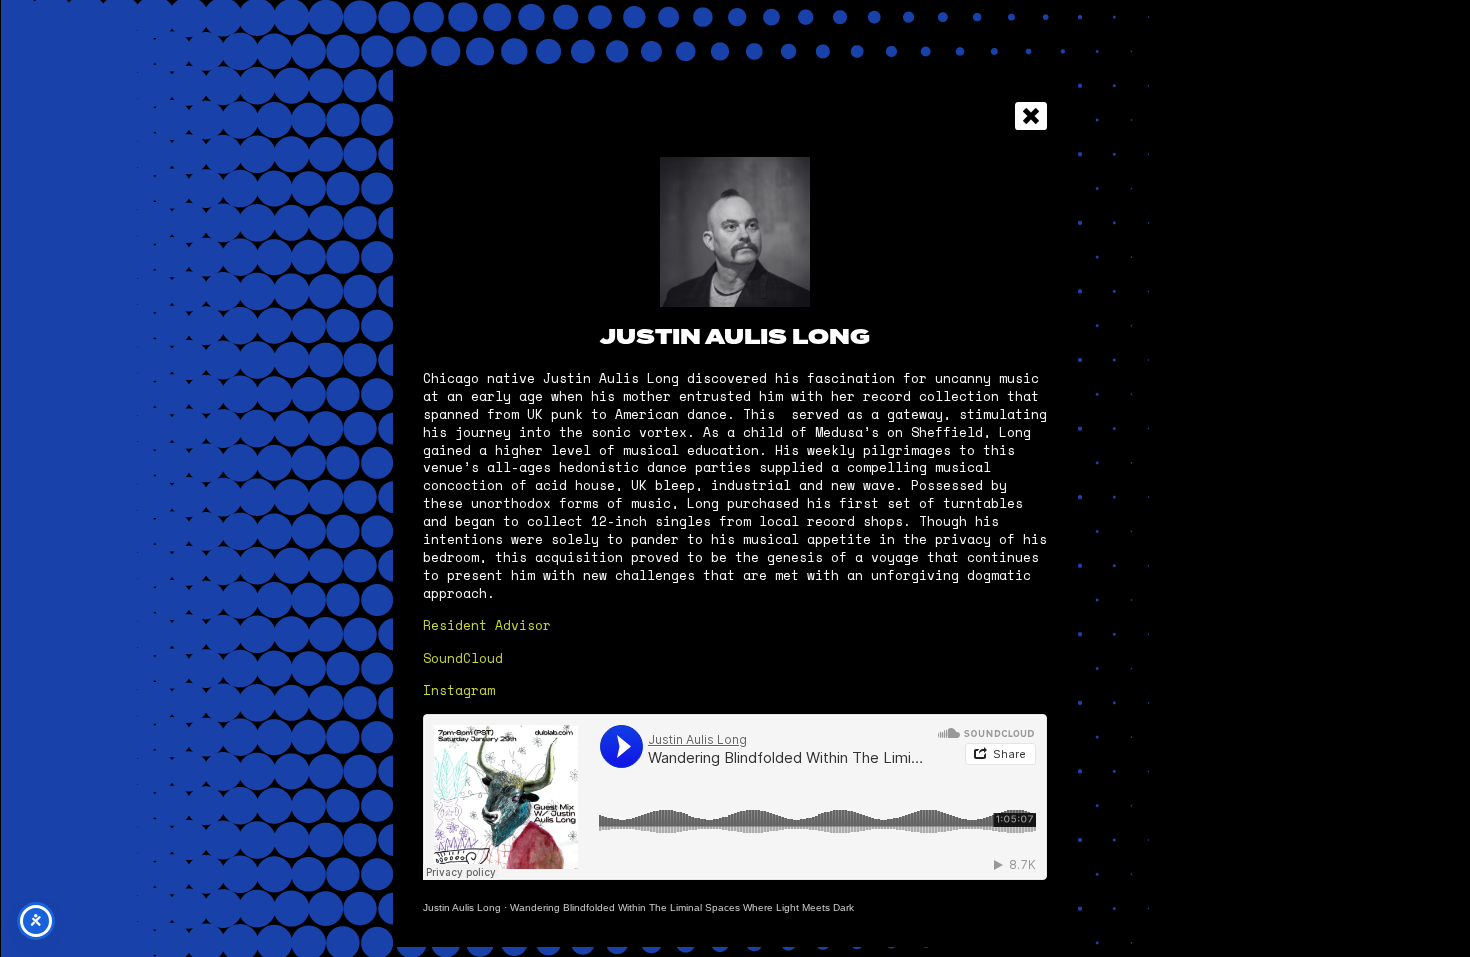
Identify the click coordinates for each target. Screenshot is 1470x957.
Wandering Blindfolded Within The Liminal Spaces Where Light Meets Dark (682, 907)
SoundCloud (463, 658)
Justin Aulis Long (462, 907)
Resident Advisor (487, 625)
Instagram (459, 690)
